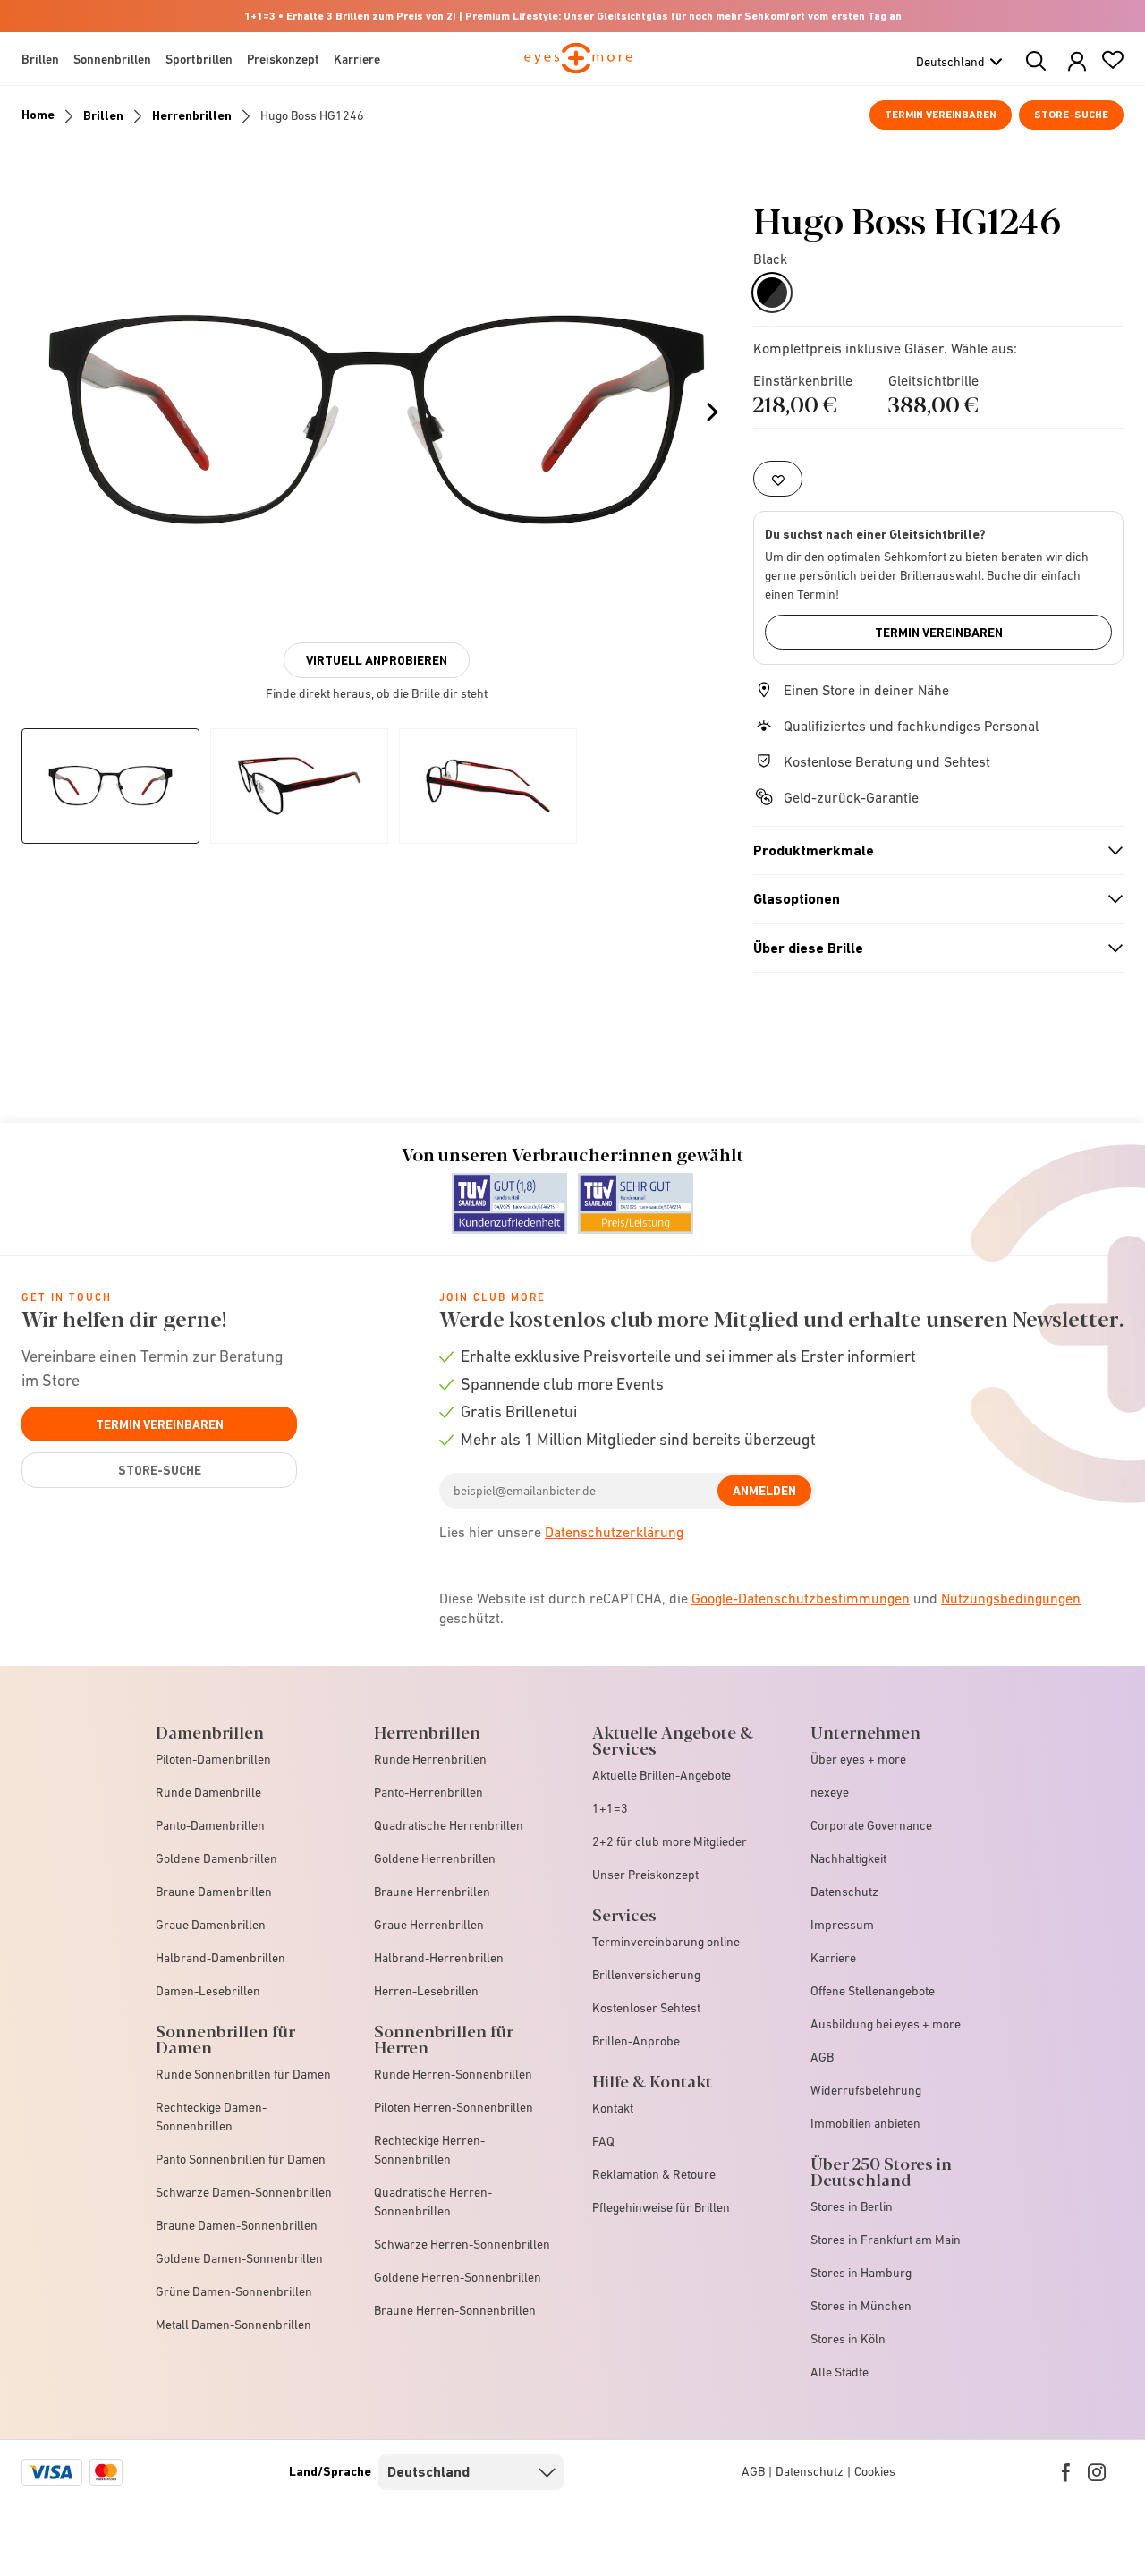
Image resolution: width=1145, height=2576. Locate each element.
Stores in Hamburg (861, 2273)
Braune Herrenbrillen (432, 1892)
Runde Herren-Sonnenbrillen (453, 2074)
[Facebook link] (1066, 2472)
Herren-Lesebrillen (426, 1991)
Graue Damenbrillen (211, 1925)
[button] (1077, 62)
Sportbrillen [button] (199, 59)
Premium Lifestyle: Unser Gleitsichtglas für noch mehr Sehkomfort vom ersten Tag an (683, 16)
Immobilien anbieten (865, 2123)
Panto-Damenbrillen (210, 1825)
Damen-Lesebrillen (208, 1991)
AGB (822, 2057)
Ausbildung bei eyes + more (886, 2024)
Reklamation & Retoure (654, 2174)
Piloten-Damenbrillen (213, 1759)
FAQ (603, 2141)
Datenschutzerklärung (614, 1532)
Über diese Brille (930, 948)
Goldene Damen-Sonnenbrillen (239, 2258)
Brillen (103, 115)
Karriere (833, 1958)
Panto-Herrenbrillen (428, 1792)
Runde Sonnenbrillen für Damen (243, 2074)
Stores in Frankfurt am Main (886, 2240)
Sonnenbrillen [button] (112, 59)
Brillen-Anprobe (636, 2041)
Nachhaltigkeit (848, 1858)
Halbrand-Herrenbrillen (439, 1958)
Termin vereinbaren (941, 115)
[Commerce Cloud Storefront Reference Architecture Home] (578, 66)
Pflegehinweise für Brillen (661, 2207)
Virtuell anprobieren (377, 660)
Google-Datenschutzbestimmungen (801, 1598)
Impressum (842, 1925)
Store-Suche (1071, 115)
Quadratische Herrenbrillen (449, 1825)
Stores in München (861, 2306)
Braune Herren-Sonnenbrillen (455, 2310)
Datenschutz (844, 1892)
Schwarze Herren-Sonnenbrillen (462, 2244)
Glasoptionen (930, 899)
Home (38, 115)
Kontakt (613, 2108)
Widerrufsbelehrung (866, 2090)
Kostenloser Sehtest (646, 2008)
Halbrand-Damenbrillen (221, 1958)
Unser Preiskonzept (645, 1875)
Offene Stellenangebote (873, 1991)
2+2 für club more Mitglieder (670, 1841)
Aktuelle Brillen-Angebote (662, 1775)
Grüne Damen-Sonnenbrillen (234, 2291)
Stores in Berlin (852, 2206)
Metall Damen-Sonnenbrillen (233, 2325)
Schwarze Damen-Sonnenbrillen (244, 2192)
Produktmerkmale (930, 851)
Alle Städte (840, 2372)
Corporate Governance (871, 1825)
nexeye (830, 1792)
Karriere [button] (357, 59)
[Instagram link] (1097, 2472)
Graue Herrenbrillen (429, 1925)
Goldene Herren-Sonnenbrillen (458, 2277)
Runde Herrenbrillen (430, 1759)
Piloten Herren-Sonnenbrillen (454, 2107)
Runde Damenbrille (208, 1792)
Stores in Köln (848, 2339)
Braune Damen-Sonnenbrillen (237, 2225)
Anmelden (764, 1491)
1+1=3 (610, 1808)
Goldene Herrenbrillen (435, 1858)
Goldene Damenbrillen (216, 1858)
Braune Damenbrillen (214, 1892)
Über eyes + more (858, 1759)
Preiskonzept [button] (283, 59)
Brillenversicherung (646, 1975)
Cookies (875, 2471)
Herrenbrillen (192, 115)
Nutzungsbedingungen (1011, 1598)
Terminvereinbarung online (666, 1942)
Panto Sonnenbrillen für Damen (241, 2159)
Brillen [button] (40, 59)
